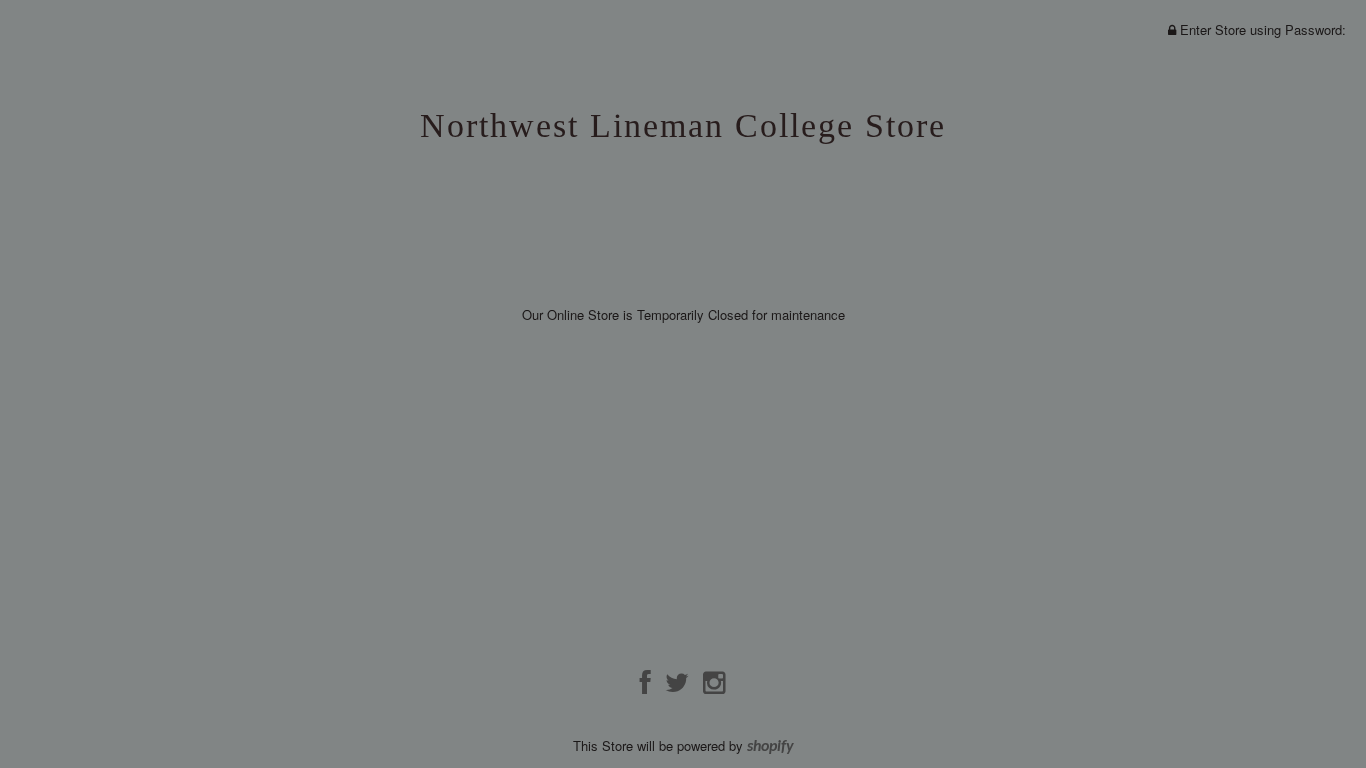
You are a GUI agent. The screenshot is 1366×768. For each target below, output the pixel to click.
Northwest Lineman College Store (683, 125)
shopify (770, 747)
